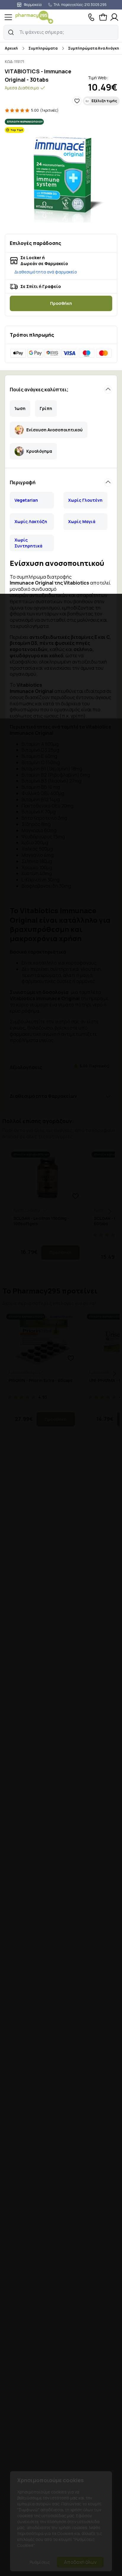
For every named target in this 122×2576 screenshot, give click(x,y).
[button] (11, 32)
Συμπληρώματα (43, 48)
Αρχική (11, 48)
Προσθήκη (61, 303)
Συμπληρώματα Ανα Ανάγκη (94, 48)
